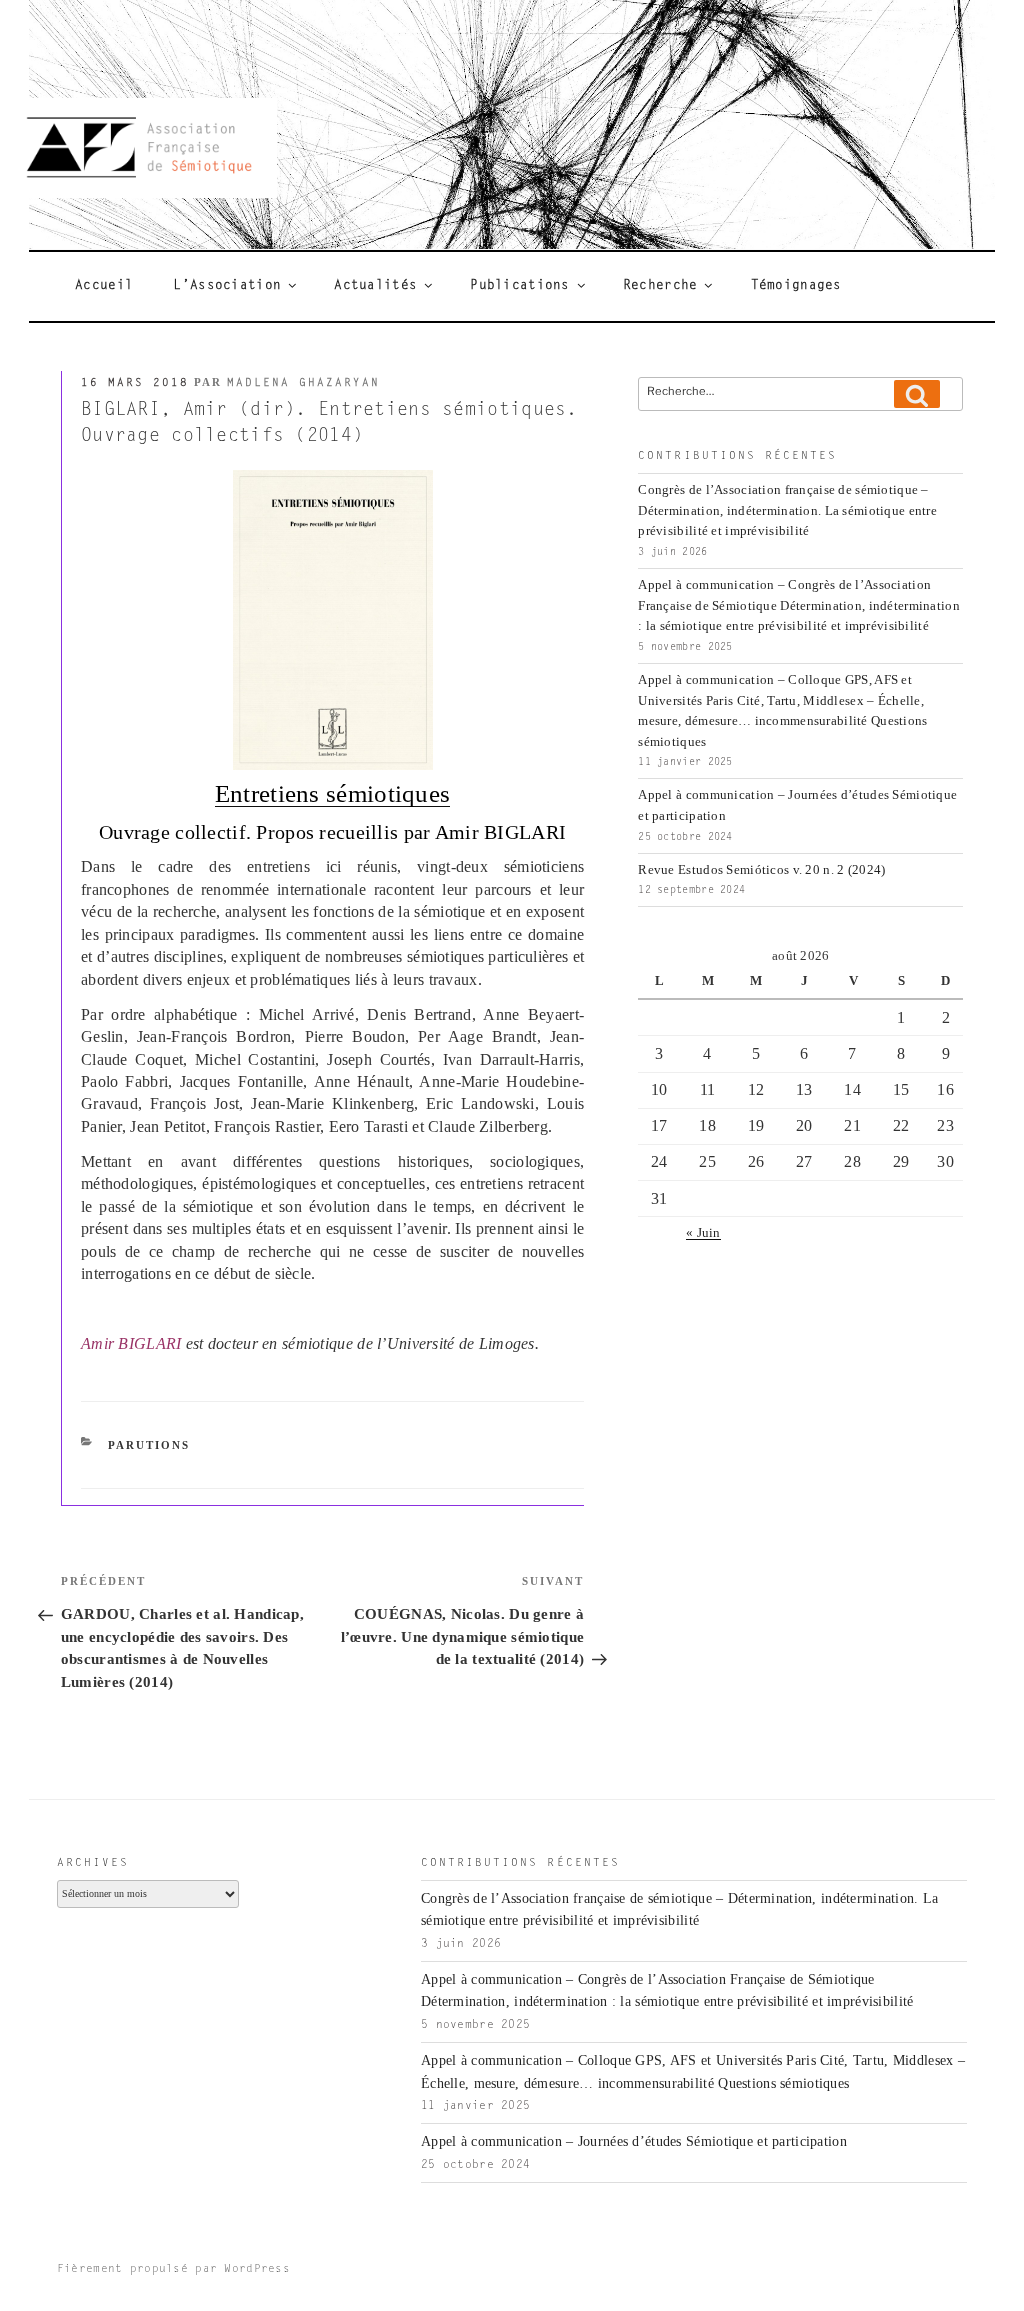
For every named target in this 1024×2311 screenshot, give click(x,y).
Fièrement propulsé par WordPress (173, 2269)
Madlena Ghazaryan (303, 383)
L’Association (227, 286)
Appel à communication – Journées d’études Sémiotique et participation (634, 2141)
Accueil (104, 286)
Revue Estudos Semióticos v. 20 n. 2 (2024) (761, 870)
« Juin (703, 1233)
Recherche (660, 286)
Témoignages (796, 286)
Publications (519, 286)
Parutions (149, 1445)
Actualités (375, 286)
